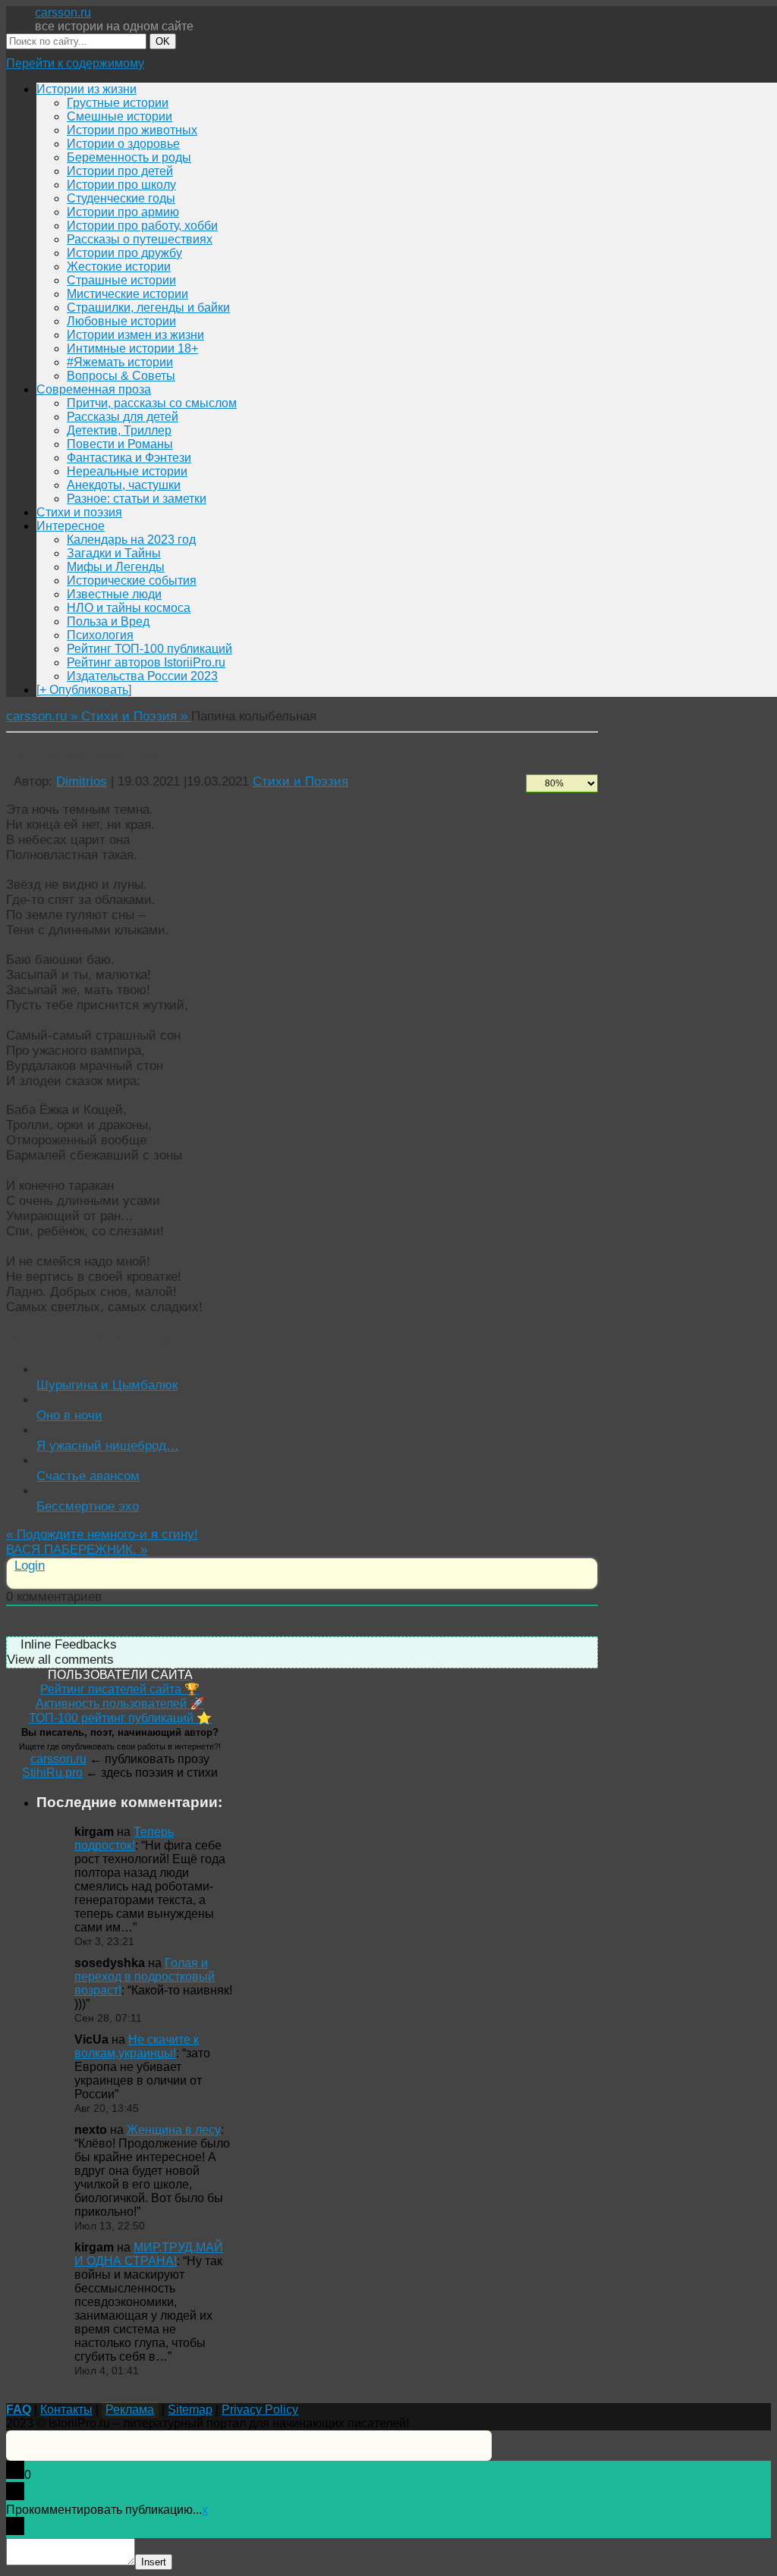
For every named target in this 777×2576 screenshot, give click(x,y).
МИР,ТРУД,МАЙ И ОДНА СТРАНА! (149, 2254)
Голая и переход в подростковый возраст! (145, 1977)
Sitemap (190, 2410)
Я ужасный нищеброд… (108, 1446)
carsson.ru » (44, 716)
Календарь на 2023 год (131, 540)
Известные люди (114, 594)
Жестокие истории (119, 267)
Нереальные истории (127, 471)
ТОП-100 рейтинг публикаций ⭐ (120, 1718)
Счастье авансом (88, 1476)
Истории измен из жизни (135, 335)
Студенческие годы (121, 198)
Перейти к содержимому (75, 63)
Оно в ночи (69, 1415)
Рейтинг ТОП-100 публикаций (149, 649)
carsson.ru (63, 13)
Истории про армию (123, 212)
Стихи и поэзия (79, 512)
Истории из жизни (87, 89)
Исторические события (132, 580)
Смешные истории (120, 116)
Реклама (130, 2410)
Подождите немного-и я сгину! (102, 1534)
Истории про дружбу (124, 253)
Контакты (66, 2410)
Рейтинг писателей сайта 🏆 (120, 1689)
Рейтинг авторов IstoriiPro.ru (146, 662)
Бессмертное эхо (88, 1506)
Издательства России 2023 (142, 676)
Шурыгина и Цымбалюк (107, 1385)
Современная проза (94, 389)
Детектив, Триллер (119, 430)
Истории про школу (121, 185)
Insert (154, 2562)
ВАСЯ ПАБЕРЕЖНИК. (77, 1550)
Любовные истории (121, 321)
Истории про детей (120, 171)
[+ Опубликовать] (84, 690)
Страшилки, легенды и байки (148, 307)
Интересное (71, 526)
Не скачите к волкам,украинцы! (137, 2046)
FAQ (19, 2410)
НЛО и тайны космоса (129, 608)
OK (163, 41)
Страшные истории (121, 280)
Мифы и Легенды (116, 567)
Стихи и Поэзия (300, 781)
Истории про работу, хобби (142, 226)
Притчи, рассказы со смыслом (152, 403)
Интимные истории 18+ (132, 348)
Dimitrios (82, 781)
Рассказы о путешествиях (140, 239)
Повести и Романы (120, 444)
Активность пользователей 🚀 (120, 1704)
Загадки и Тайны (114, 553)
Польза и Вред (108, 621)
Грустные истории (118, 103)
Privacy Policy (260, 2410)
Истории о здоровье (123, 144)
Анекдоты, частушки (124, 485)
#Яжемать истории (120, 362)
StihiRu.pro (52, 1773)
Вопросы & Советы (121, 376)
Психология (100, 635)
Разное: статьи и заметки (137, 499)
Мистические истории (127, 294)
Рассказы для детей (123, 417)
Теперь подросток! (124, 1839)
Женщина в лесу (174, 2130)
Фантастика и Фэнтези (129, 458)
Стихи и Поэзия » (136, 716)
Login (30, 1566)
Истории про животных (132, 130)
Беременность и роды (129, 157)
